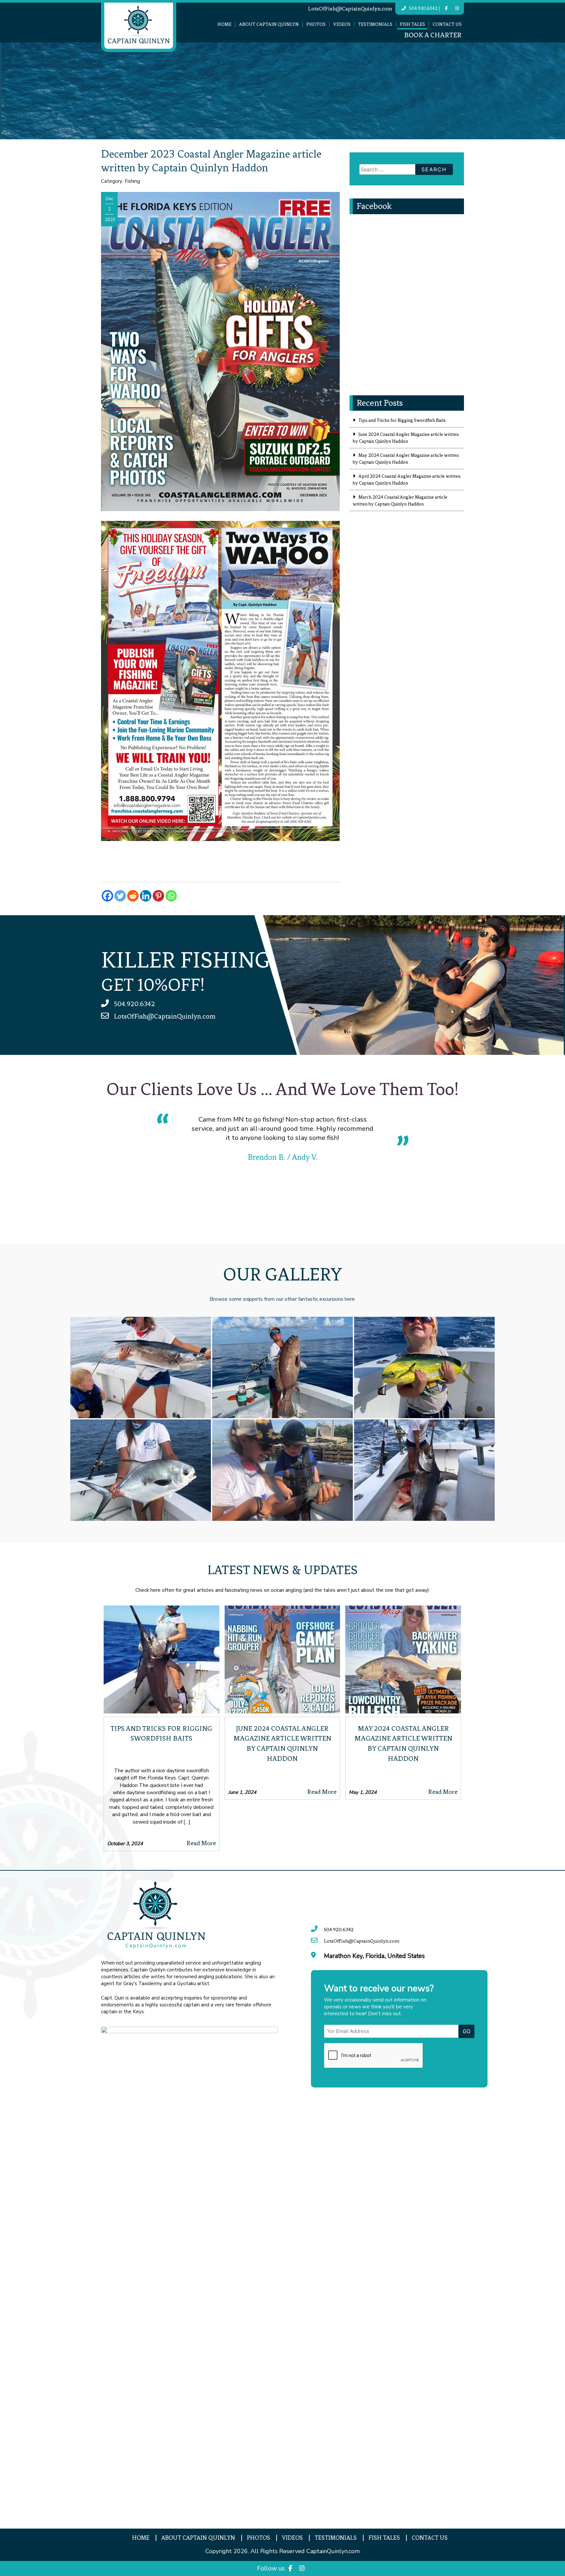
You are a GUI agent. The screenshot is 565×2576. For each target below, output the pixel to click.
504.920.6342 (423, 8)
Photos (316, 24)
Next (469, 1172)
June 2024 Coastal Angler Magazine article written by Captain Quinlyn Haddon (406, 438)
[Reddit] (133, 896)
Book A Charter (433, 35)
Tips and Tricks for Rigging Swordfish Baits (402, 420)
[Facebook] (107, 896)
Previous (96, 1172)
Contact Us (447, 24)
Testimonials (375, 24)
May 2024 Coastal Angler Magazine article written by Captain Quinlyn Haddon (406, 459)
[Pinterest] (158, 896)
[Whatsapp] (171, 896)
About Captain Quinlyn (269, 24)
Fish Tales (412, 24)
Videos (342, 24)
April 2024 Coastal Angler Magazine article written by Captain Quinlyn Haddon (407, 480)
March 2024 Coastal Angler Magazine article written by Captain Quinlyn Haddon (400, 501)
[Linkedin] (146, 896)
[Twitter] (120, 896)
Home (224, 24)
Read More (201, 1843)
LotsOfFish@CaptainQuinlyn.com (350, 9)
